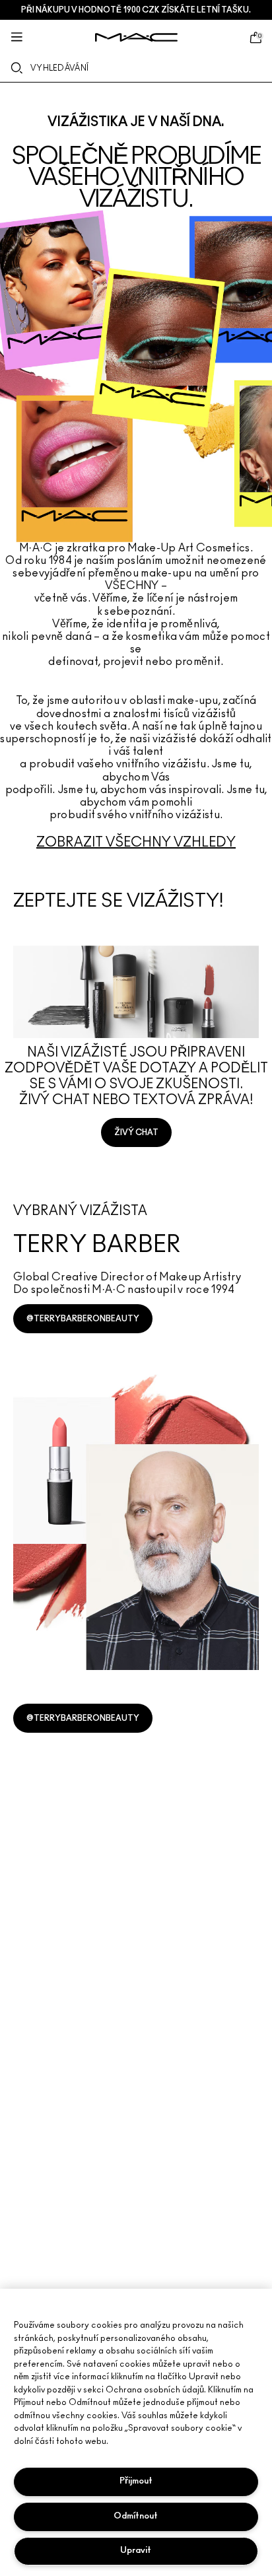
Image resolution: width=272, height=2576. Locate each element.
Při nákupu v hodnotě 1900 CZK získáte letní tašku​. (136, 10)
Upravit (136, 2551)
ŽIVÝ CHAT (136, 1132)
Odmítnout (136, 2516)
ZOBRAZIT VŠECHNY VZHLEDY (136, 843)
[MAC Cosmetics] (136, 37)
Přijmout (136, 2481)
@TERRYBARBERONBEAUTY (83, 1319)
